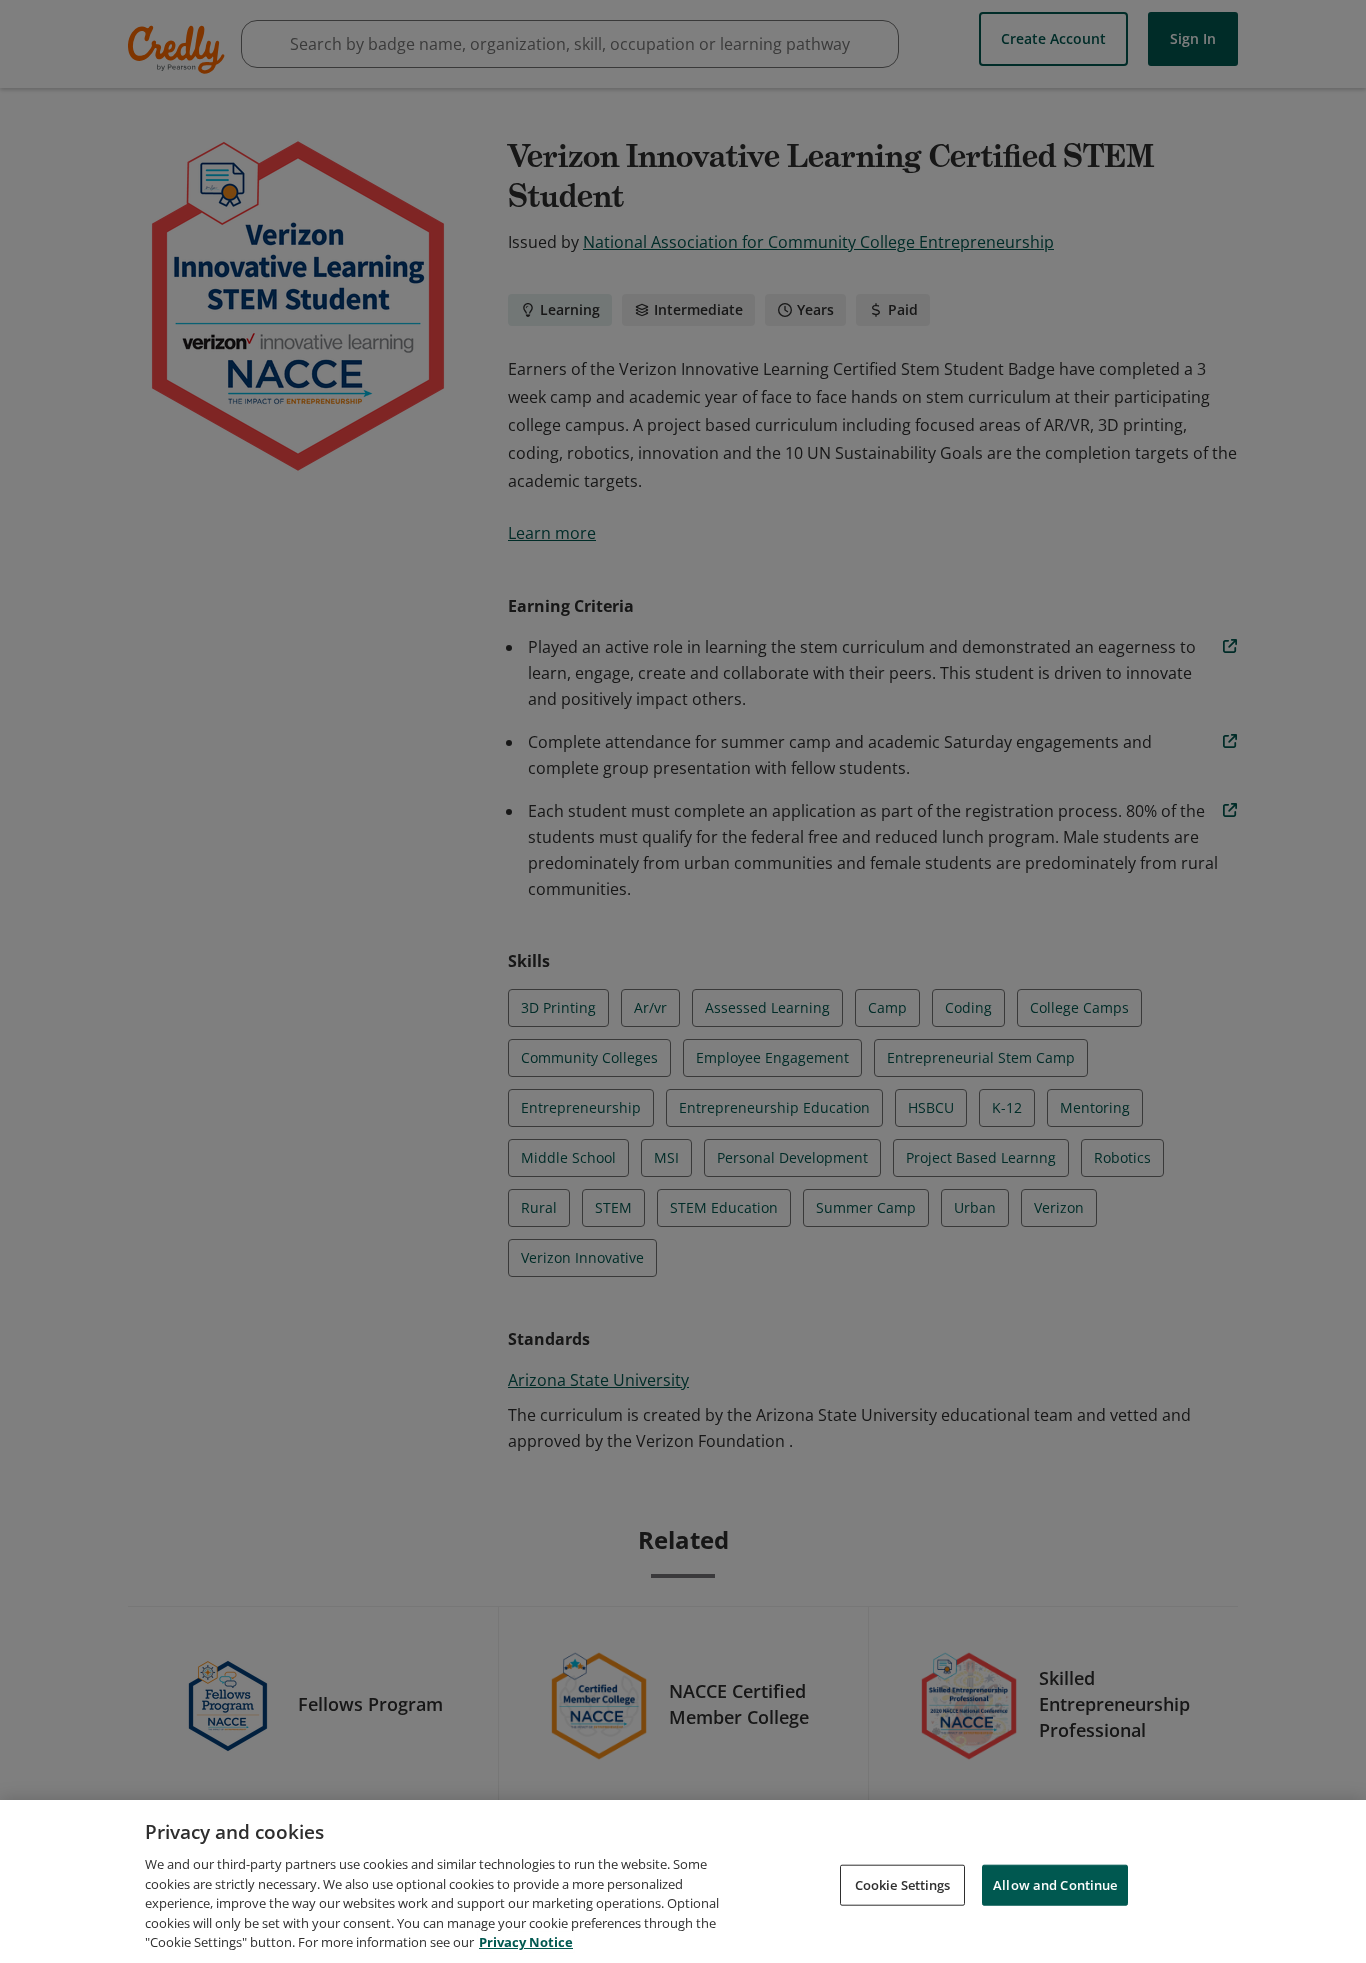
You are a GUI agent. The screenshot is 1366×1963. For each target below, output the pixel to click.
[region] (683, 1881)
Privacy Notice (526, 1942)
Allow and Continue (1055, 1884)
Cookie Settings (903, 1884)
